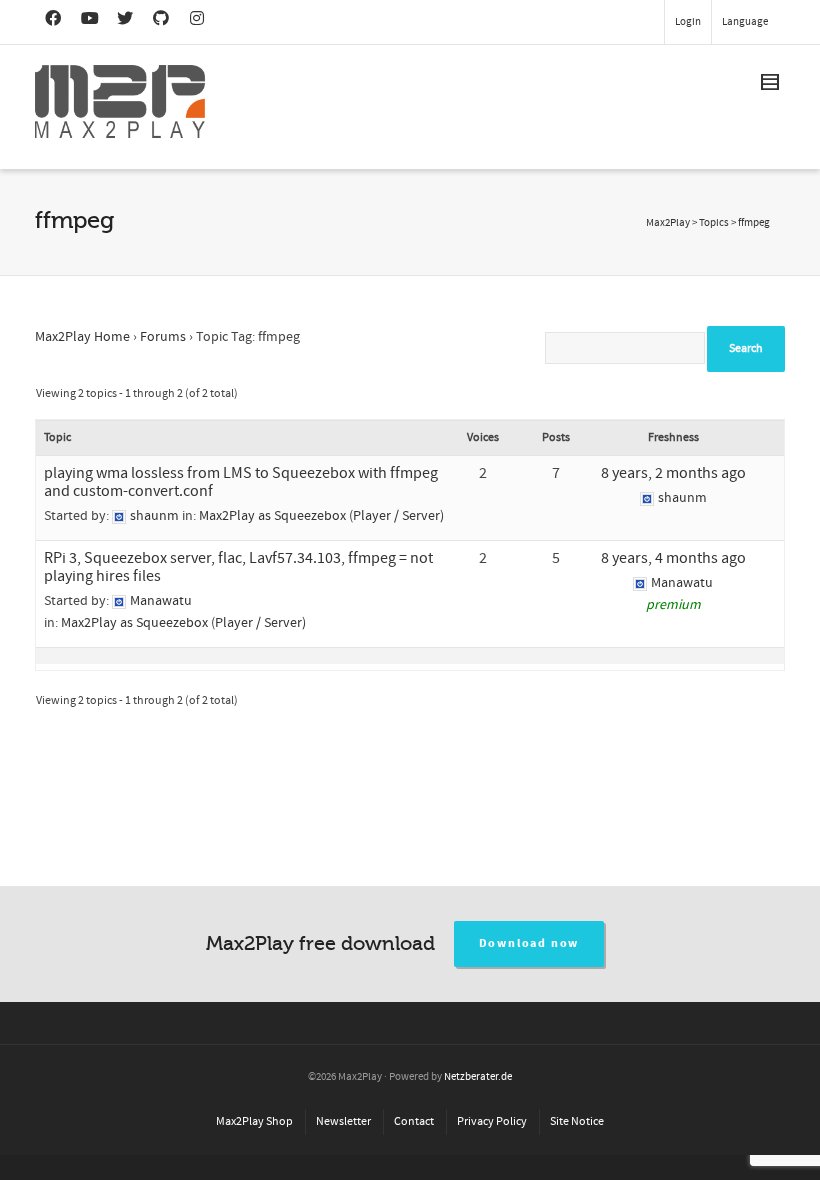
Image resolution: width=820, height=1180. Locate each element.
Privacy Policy (492, 1121)
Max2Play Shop (254, 1121)
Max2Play (668, 223)
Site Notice (577, 1121)
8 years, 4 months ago (673, 558)
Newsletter (343, 1121)
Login (688, 22)
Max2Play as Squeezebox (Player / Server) (321, 516)
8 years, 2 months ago (673, 473)
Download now (529, 943)
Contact (414, 1121)
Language (745, 22)
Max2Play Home (82, 337)
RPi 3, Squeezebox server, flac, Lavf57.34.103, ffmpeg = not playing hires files (238, 567)
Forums (163, 337)
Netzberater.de (478, 1077)
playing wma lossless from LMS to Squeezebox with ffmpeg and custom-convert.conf (241, 482)
